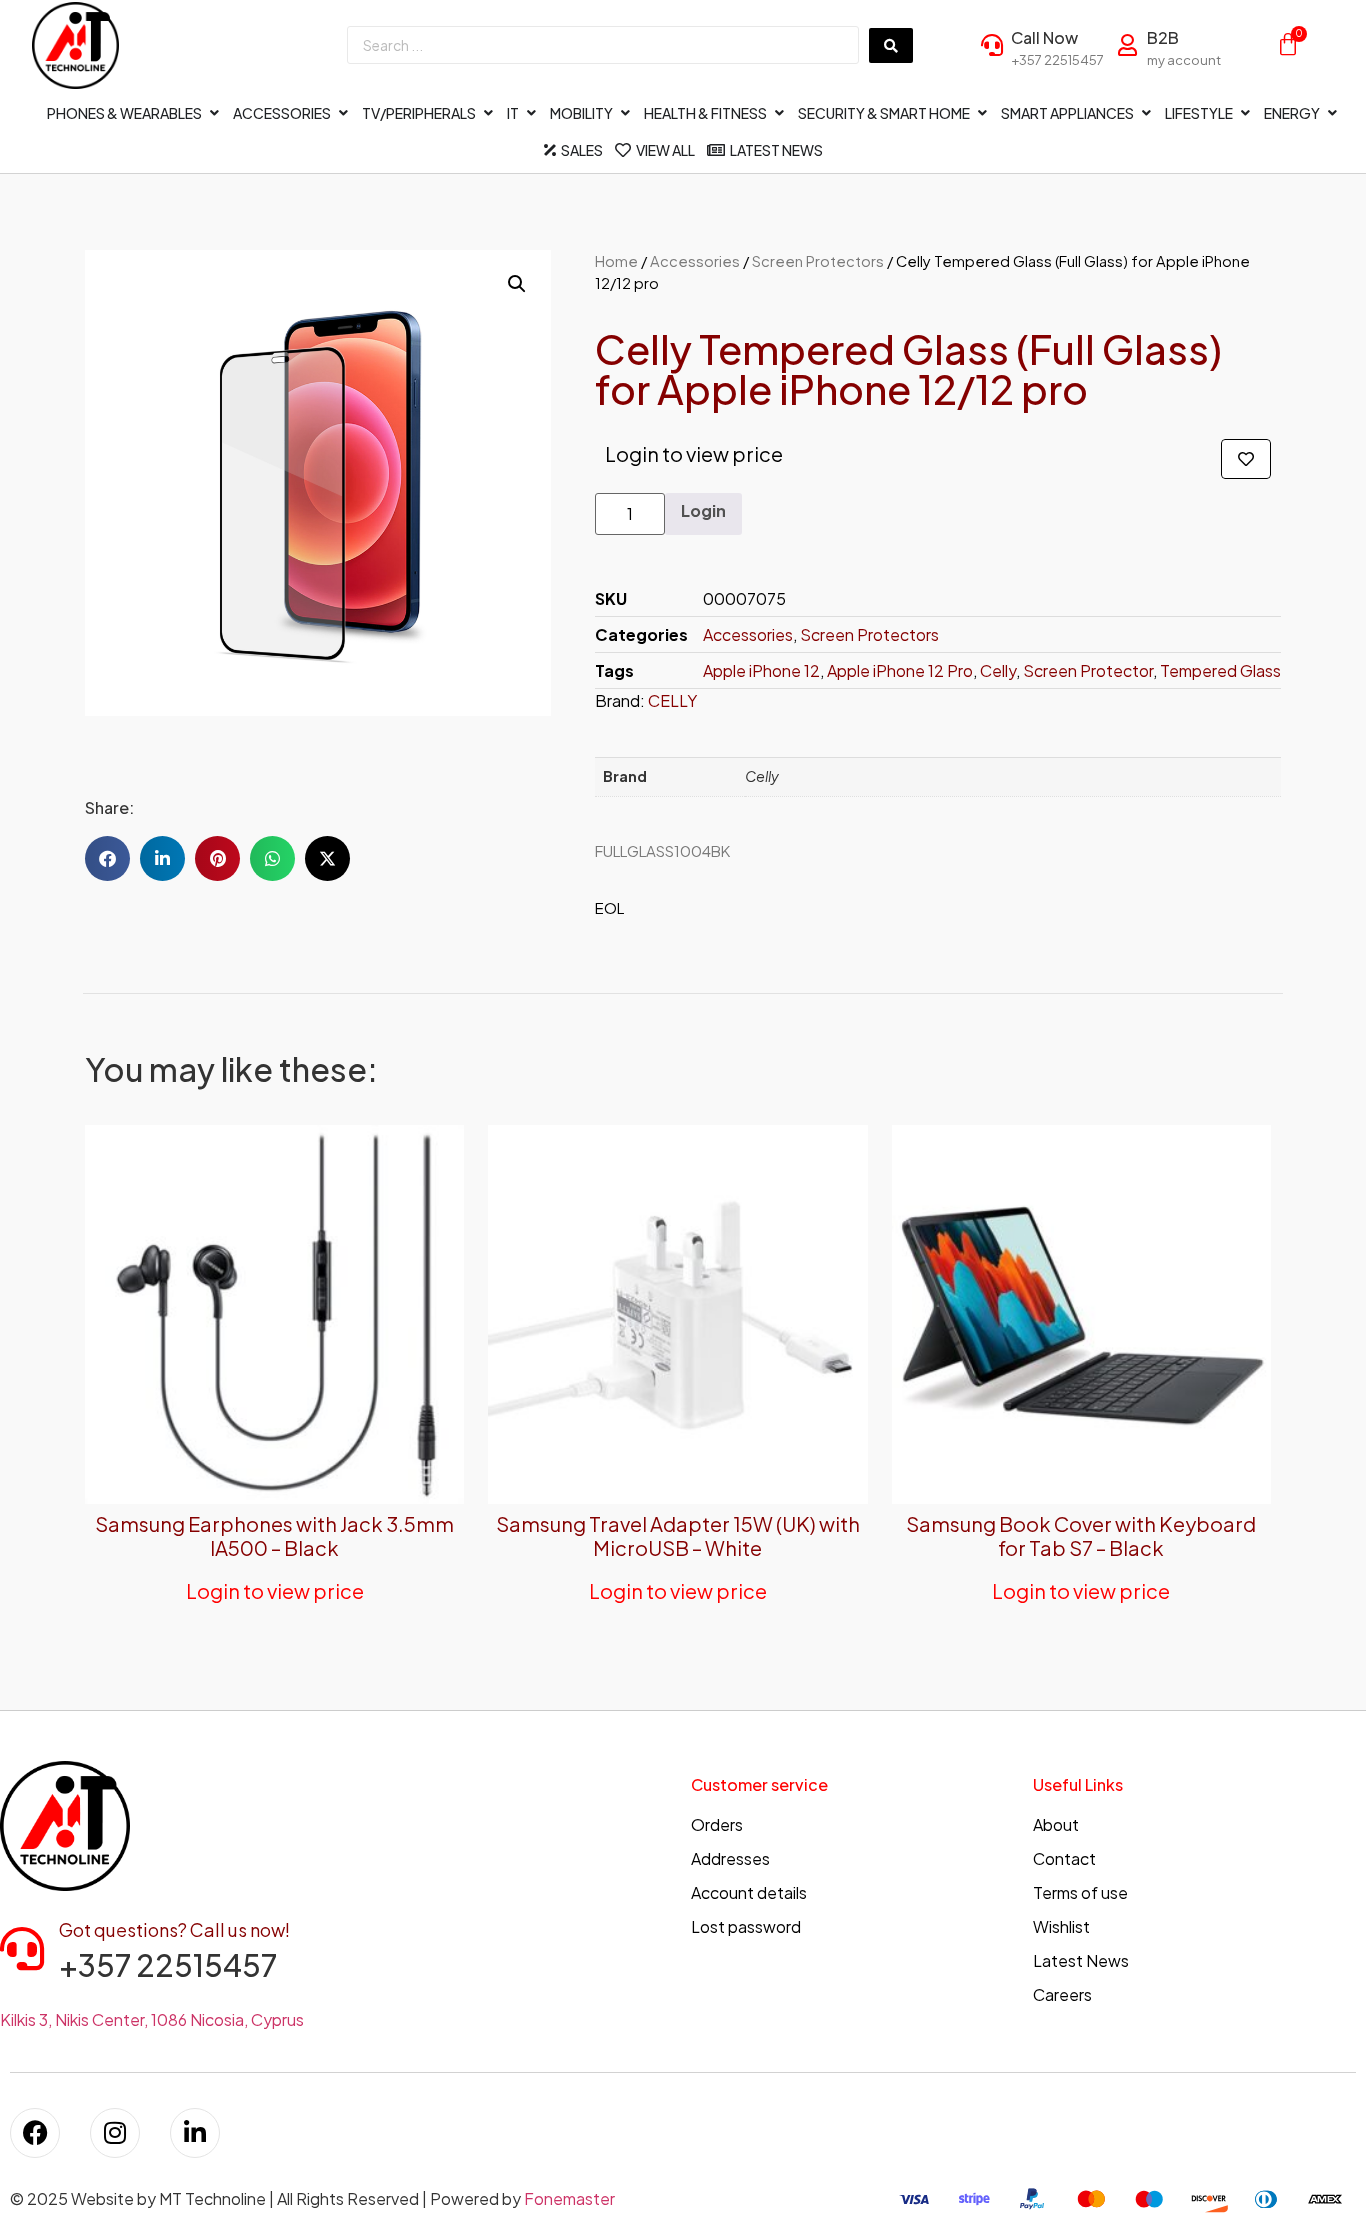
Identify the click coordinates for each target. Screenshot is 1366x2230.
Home (616, 261)
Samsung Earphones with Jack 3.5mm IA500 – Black (274, 1535)
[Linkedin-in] (195, 2133)
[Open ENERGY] (1332, 113)
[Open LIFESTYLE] (1245, 113)
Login (703, 510)
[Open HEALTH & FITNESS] (779, 113)
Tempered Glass (1220, 670)
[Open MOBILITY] (625, 113)
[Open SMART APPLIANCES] (1146, 113)
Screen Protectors (818, 261)
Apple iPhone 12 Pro (900, 670)
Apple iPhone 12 (761, 670)
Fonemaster (569, 2198)
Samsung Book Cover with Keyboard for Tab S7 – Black (1081, 1535)
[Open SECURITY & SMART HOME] (982, 113)
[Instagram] (115, 2133)
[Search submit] (891, 45)
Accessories (695, 261)
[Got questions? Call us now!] (22, 1949)
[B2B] (1128, 45)
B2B (1163, 37)
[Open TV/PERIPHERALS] (488, 113)
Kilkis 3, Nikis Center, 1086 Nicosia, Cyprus (152, 2019)
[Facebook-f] (35, 2133)
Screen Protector (1088, 670)
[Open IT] (531, 113)
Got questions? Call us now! (174, 1929)
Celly (998, 670)
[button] (517, 284)
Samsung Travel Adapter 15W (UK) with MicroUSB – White (678, 1535)
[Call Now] (992, 45)
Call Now (1044, 37)
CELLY (672, 700)
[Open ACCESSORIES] (343, 113)
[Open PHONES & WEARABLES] (214, 113)
